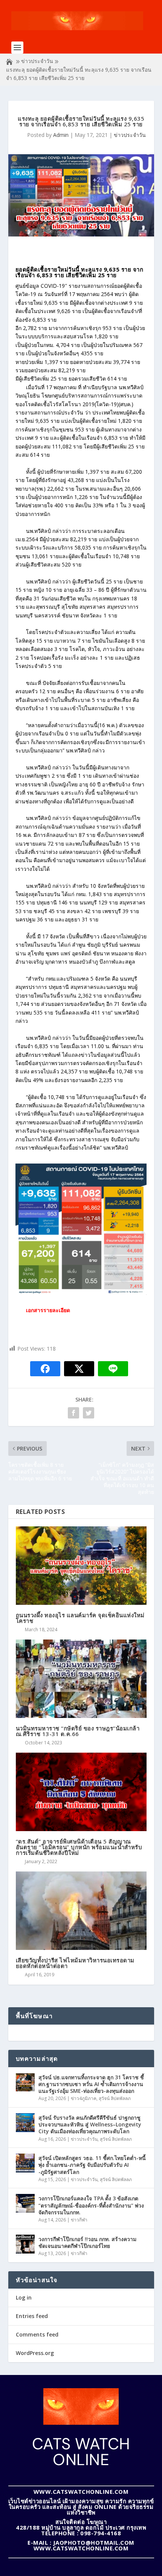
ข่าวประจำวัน (37, 61)
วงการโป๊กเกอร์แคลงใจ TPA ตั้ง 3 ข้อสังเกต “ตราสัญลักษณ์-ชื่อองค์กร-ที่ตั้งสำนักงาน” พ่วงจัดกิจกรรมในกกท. (91, 2205)
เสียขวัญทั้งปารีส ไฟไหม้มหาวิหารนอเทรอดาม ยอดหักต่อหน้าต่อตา (75, 1963)
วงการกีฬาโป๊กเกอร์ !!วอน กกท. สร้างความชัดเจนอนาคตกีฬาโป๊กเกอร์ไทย (87, 2242)
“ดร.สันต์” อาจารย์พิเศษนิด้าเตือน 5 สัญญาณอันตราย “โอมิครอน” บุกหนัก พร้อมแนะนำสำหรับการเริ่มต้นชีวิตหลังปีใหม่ (79, 1847)
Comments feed (37, 2334)
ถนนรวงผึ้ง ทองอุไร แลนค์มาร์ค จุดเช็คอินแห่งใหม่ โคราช (80, 1618)
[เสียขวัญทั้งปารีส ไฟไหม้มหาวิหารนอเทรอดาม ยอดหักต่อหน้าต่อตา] (81, 1911)
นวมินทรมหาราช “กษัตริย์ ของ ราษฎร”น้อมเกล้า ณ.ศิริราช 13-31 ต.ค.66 (78, 1731)
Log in (24, 2297)
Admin (61, 135)
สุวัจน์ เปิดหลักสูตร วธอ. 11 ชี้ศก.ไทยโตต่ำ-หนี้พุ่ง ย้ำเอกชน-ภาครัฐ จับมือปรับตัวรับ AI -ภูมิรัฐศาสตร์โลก (92, 2165)
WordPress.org (35, 2353)
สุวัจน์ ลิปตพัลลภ (115, 2098)
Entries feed (32, 2316)
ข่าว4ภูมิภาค (84, 2098)
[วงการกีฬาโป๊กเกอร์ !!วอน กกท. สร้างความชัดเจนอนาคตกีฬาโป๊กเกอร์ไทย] (25, 2244)
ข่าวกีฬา (79, 2220)
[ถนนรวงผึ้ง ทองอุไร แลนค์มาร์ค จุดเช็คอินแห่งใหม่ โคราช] (81, 1566)
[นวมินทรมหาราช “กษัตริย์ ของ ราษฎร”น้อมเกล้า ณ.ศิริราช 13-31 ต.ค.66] (81, 1679)
